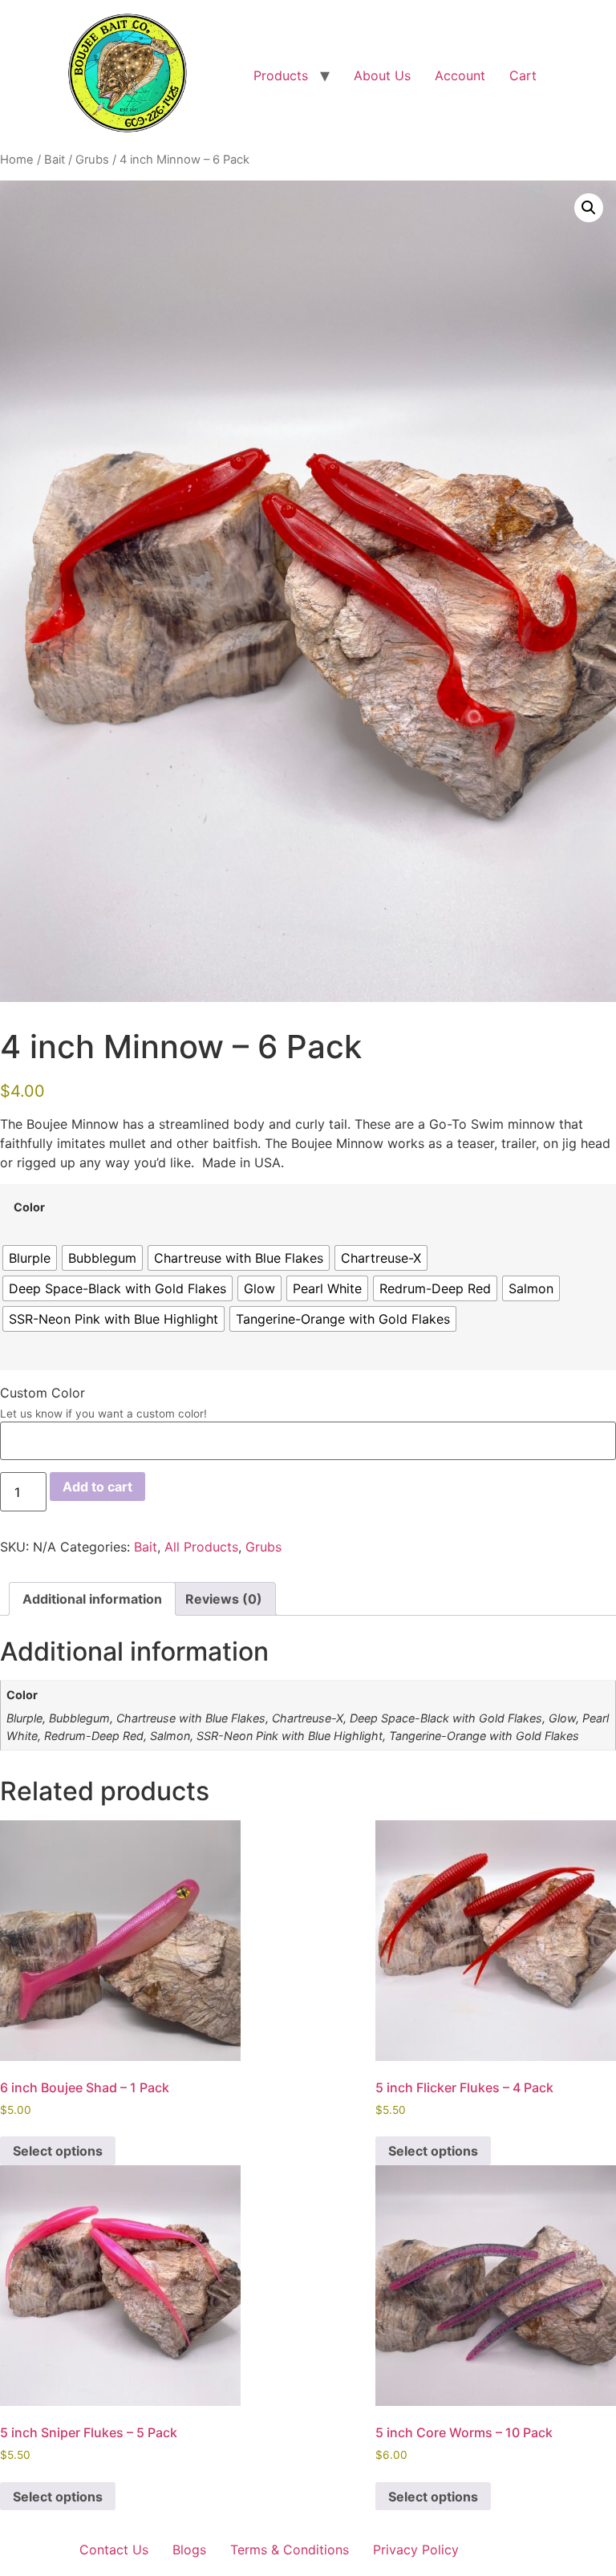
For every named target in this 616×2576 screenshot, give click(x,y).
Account (460, 75)
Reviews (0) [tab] (224, 1599)
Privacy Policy (416, 2550)
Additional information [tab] (92, 1599)
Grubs (92, 160)
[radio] (30, 1258)
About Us (382, 75)
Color (29, 1207)
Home (17, 160)
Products (281, 75)
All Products (201, 1547)
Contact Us (114, 2550)
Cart (523, 75)
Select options (58, 2151)
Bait (55, 160)
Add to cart (97, 1487)
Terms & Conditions (290, 2550)
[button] (589, 208)
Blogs (189, 2550)
